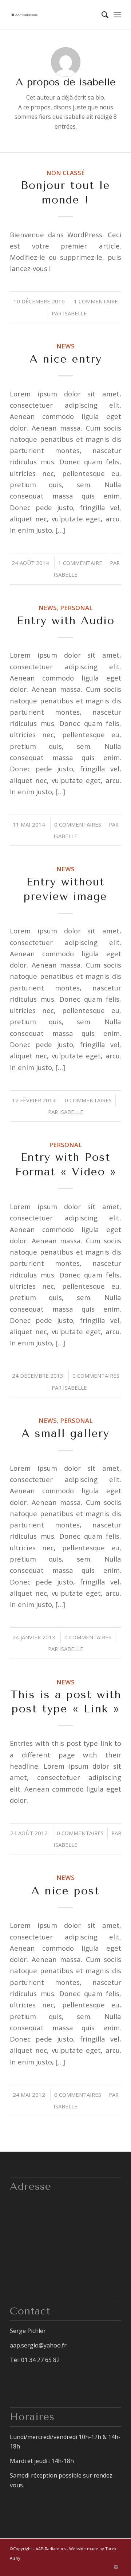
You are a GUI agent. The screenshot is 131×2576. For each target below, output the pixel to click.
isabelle (75, 313)
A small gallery (65, 1433)
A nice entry (66, 359)
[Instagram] (116, 2567)
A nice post (65, 1891)
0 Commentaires (78, 824)
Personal (76, 608)
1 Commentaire (96, 301)
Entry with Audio (66, 621)
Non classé (65, 173)
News (65, 346)
